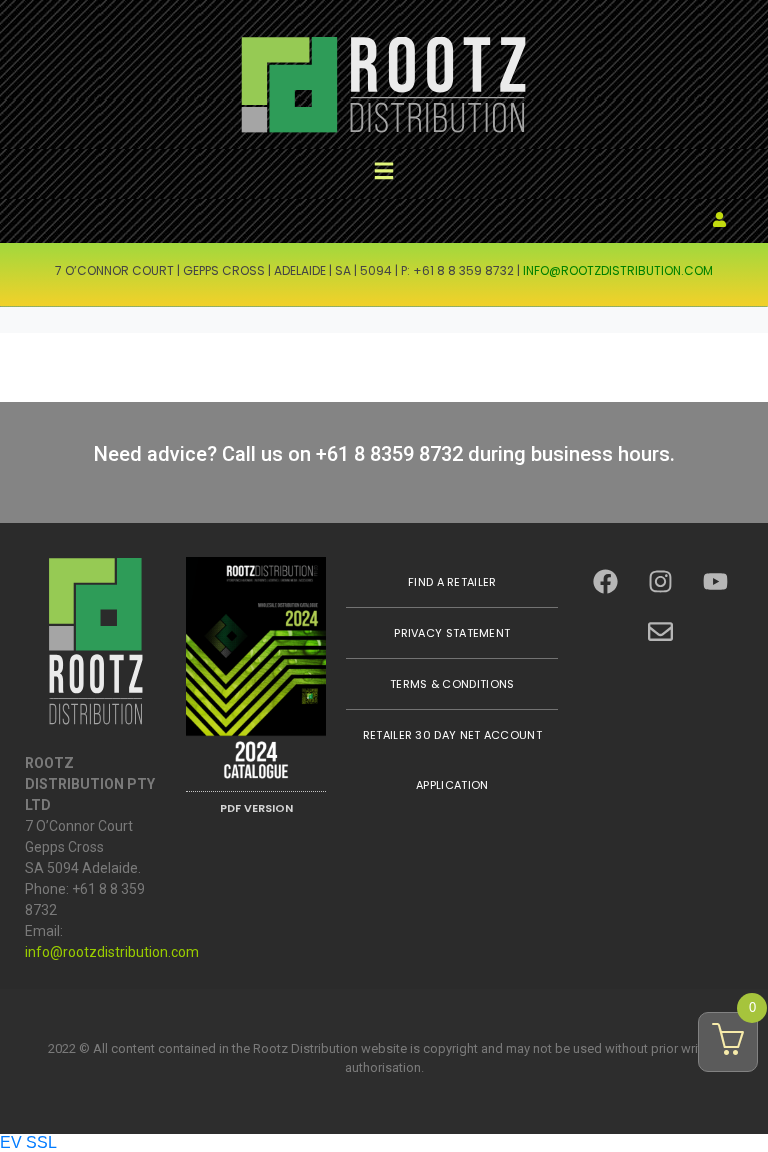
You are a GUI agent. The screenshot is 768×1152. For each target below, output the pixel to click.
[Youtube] (716, 582)
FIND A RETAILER (452, 582)
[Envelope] (661, 632)
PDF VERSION (256, 808)
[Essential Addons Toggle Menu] (383, 174)
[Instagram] (661, 582)
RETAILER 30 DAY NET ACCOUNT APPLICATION (452, 760)
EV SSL (28, 1142)
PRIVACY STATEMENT (452, 633)
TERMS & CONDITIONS (452, 684)
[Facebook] (606, 582)
